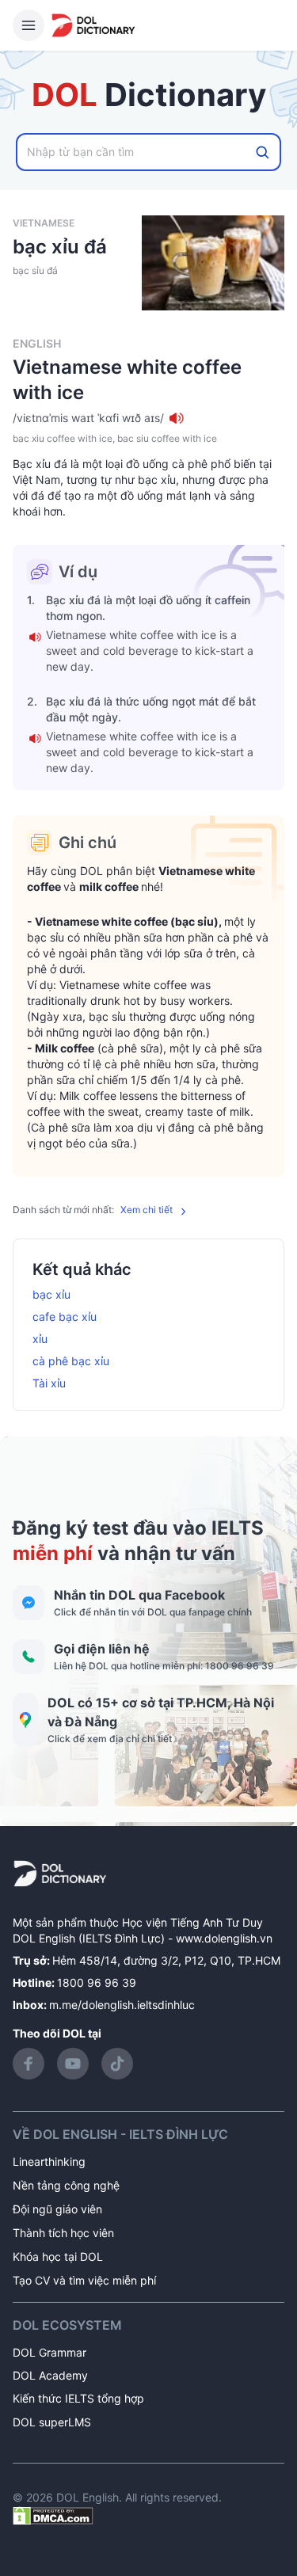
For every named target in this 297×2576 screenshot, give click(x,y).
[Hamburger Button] (29, 25)
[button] (148, 418)
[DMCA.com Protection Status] (53, 2515)
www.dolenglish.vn (224, 1938)
